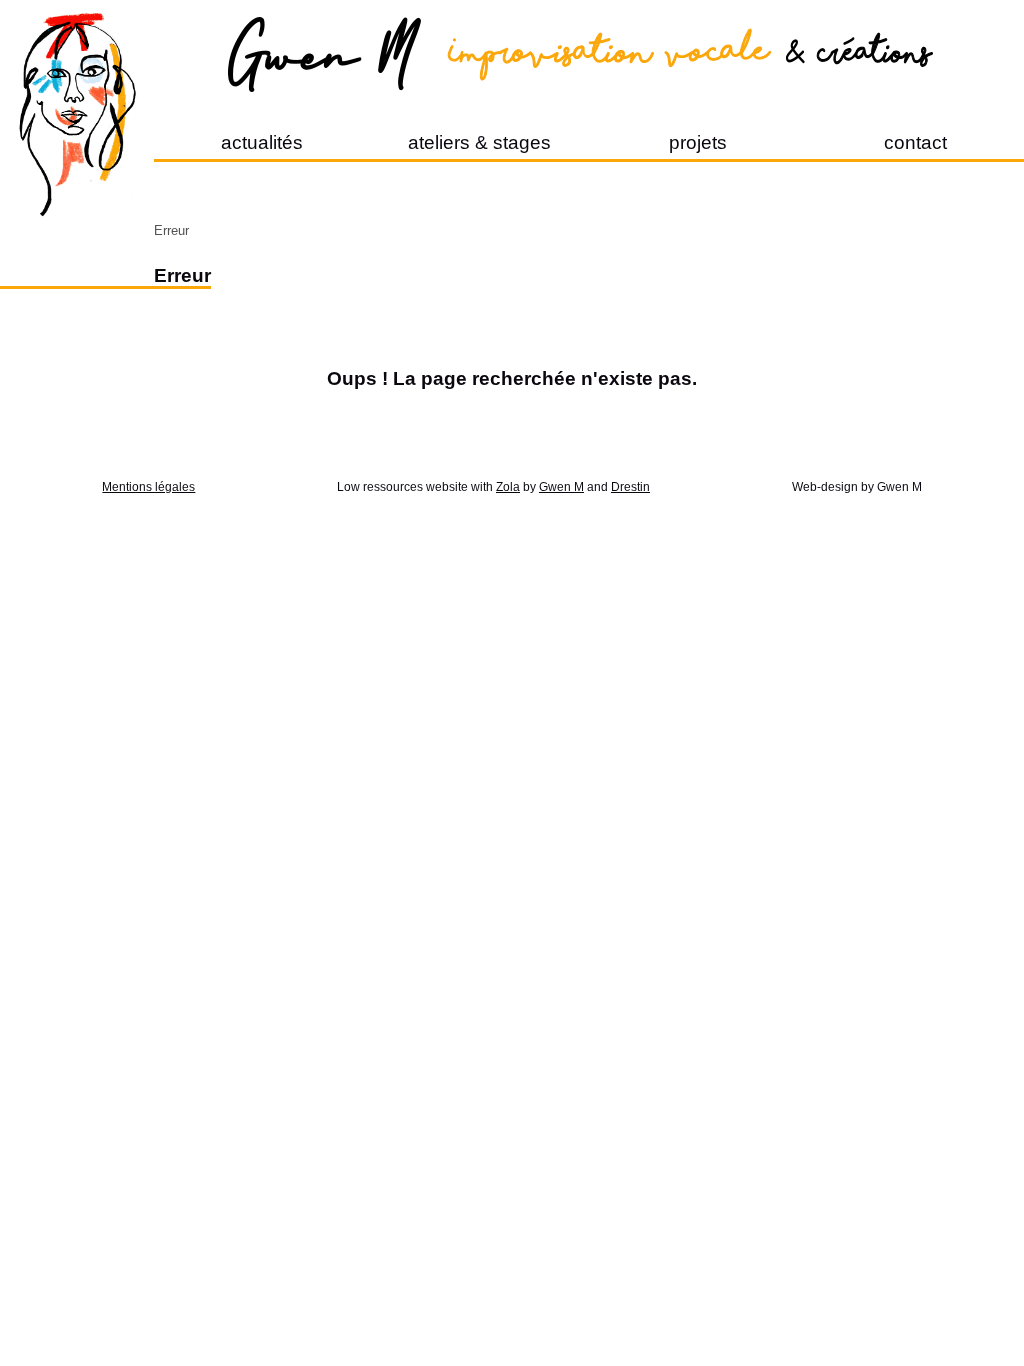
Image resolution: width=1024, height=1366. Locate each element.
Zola (508, 487)
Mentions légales (148, 487)
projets (698, 142)
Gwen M (561, 487)
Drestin (630, 487)
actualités (262, 142)
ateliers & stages (479, 142)
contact (915, 142)
